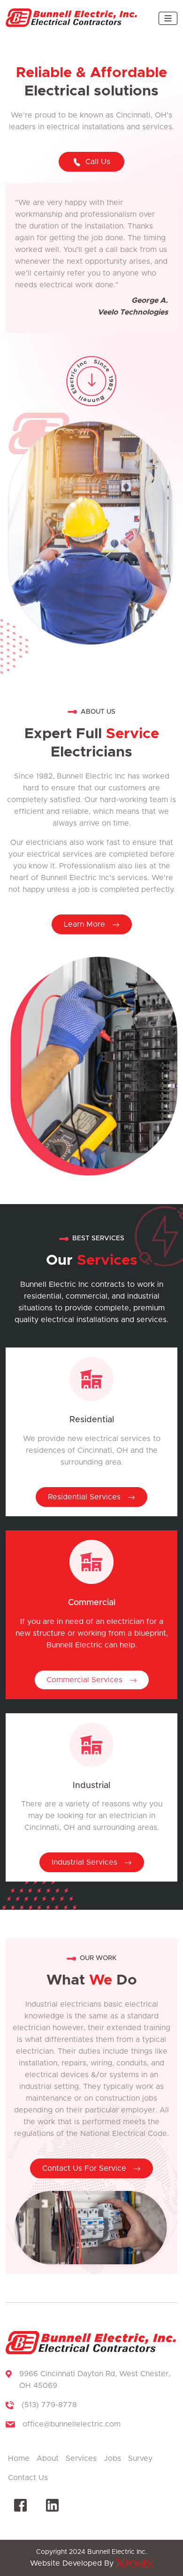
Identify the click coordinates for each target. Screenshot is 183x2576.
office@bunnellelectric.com (72, 2424)
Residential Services (85, 1497)
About (48, 2458)
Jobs (112, 2458)
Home (19, 2458)
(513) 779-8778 (49, 2405)
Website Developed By (73, 2563)
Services (81, 2458)
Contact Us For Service (85, 2168)
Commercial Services (86, 1680)
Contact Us (28, 2478)
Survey (140, 2458)
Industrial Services (86, 1862)
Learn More (86, 924)
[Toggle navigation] (168, 18)
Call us (98, 162)
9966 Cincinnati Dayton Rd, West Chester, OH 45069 (95, 2380)
